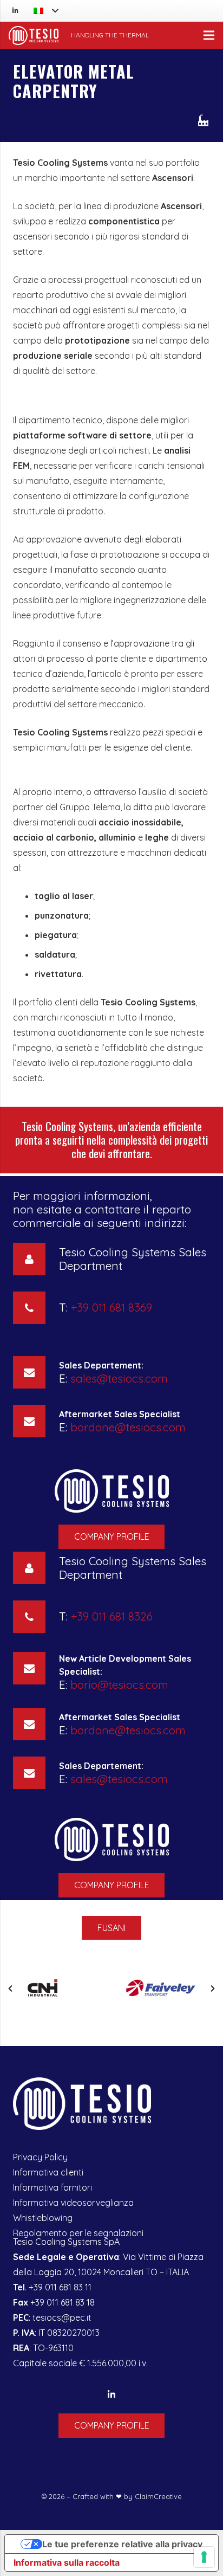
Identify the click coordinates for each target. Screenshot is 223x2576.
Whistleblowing (43, 2218)
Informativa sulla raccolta (67, 2562)
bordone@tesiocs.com (128, 1427)
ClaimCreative (158, 2496)
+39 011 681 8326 (112, 1616)
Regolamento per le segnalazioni (78, 2233)
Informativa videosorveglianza (73, 2203)
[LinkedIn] (15, 11)
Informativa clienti (48, 2172)
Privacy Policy (40, 2157)
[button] (10, 1989)
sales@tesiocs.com (119, 1378)
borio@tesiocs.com (119, 1684)
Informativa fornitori (53, 2187)
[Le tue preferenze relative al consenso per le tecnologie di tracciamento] (204, 2557)
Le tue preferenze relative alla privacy (122, 2544)
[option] (62, 1989)
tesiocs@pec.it (62, 2317)
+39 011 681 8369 (111, 1307)
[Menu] (209, 35)
